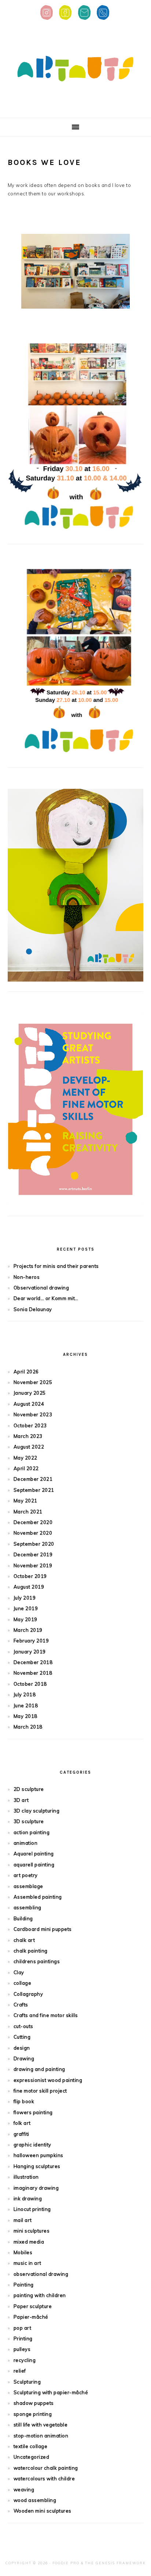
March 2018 (28, 1727)
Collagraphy (28, 1994)
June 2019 (26, 1608)
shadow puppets (34, 2403)
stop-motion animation (41, 2436)
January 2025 (30, 1393)
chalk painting (31, 1951)
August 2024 (29, 1404)
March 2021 (28, 1512)
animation (26, 1843)
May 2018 (25, 1716)
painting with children (40, 2295)
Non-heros (27, 1277)
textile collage (31, 2446)
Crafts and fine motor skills (46, 2015)
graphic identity (32, 2145)
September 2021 (34, 1490)
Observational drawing (41, 1288)
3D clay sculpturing (37, 1811)
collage (23, 1983)
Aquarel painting (34, 1854)
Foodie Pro (66, 2563)
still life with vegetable (41, 2425)
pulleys (22, 2349)
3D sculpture (29, 1821)
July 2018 (25, 1694)
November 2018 (33, 1673)
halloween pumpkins (38, 2155)
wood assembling (35, 2500)
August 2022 (29, 1447)
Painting (24, 2285)
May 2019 (25, 1619)
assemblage (28, 1886)
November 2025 (33, 1382)
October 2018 (30, 1684)
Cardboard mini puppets (43, 1929)
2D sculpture (29, 1789)
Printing (23, 2338)
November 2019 (33, 1565)
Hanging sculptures (37, 2166)
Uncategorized (32, 2457)
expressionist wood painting (48, 2080)
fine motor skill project (40, 2091)
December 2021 (33, 1479)
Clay (19, 1972)
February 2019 (31, 1641)
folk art (22, 2123)
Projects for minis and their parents (56, 1266)
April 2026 (26, 1372)
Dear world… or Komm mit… (46, 1298)
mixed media (29, 2242)
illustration (26, 2177)
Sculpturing (27, 2382)
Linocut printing (32, 2209)
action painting (32, 1832)
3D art (21, 1800)
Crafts (21, 2005)
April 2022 (26, 1468)
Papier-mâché (31, 2317)
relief (20, 2371)
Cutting (22, 2037)
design (22, 2048)
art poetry (26, 1875)
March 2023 (28, 1436)
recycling (25, 2360)
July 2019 (25, 1598)
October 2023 (30, 1425)
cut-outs (23, 2026)
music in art (27, 2263)
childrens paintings (37, 1961)
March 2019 (28, 1630)
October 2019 (30, 1576)
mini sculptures (32, 2231)
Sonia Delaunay (33, 1309)
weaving (24, 2489)
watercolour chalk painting (46, 2468)
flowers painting (33, 2112)
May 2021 (25, 1501)
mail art (23, 2220)
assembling (27, 1907)
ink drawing (28, 2198)
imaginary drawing (36, 2188)
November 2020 (33, 1533)
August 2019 (29, 1587)
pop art (23, 2328)
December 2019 (33, 1554)
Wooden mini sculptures (43, 2511)
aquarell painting (34, 1865)
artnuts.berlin (75, 69)
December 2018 (33, 1662)
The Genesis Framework (115, 2563)
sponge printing (33, 2414)
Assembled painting (38, 1897)
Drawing (24, 2058)
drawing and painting (39, 2069)
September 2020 (34, 1544)
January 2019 (30, 1652)
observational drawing (41, 2274)
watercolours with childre (44, 2479)
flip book (24, 2101)
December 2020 (33, 1522)
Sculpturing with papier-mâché (51, 2392)
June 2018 (26, 1705)
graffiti (21, 2134)
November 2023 (33, 1414)
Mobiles (23, 2252)
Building (23, 1918)
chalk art (24, 1940)
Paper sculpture (33, 2306)
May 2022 (25, 1458)
